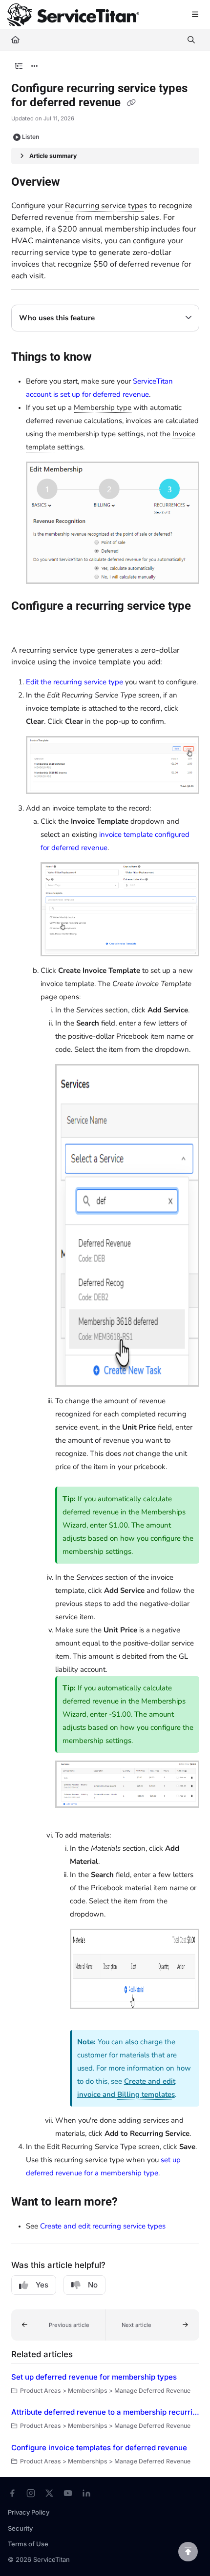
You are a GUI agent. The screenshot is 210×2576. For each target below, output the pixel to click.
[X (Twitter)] (49, 2493)
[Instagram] (31, 2493)
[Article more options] (35, 66)
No (93, 2285)
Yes (42, 2285)
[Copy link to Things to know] (107, 358)
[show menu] (195, 15)
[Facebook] (12, 2493)
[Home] (73, 15)
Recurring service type (104, 206)
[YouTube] (68, 2493)
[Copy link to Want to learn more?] (133, 2203)
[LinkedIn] (86, 2493)
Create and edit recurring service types (103, 2226)
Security (20, 2528)
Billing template (144, 2094)
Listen (31, 137)
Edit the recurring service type (74, 682)
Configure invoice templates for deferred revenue (99, 2448)
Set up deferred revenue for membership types (94, 2377)
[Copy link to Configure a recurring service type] (26, 627)
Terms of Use (28, 2544)
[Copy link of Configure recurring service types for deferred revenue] (131, 103)
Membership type (103, 407)
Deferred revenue (42, 217)
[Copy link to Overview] (75, 183)
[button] (58, 2325)
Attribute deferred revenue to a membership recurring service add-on (105, 2412)
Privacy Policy (29, 2512)
